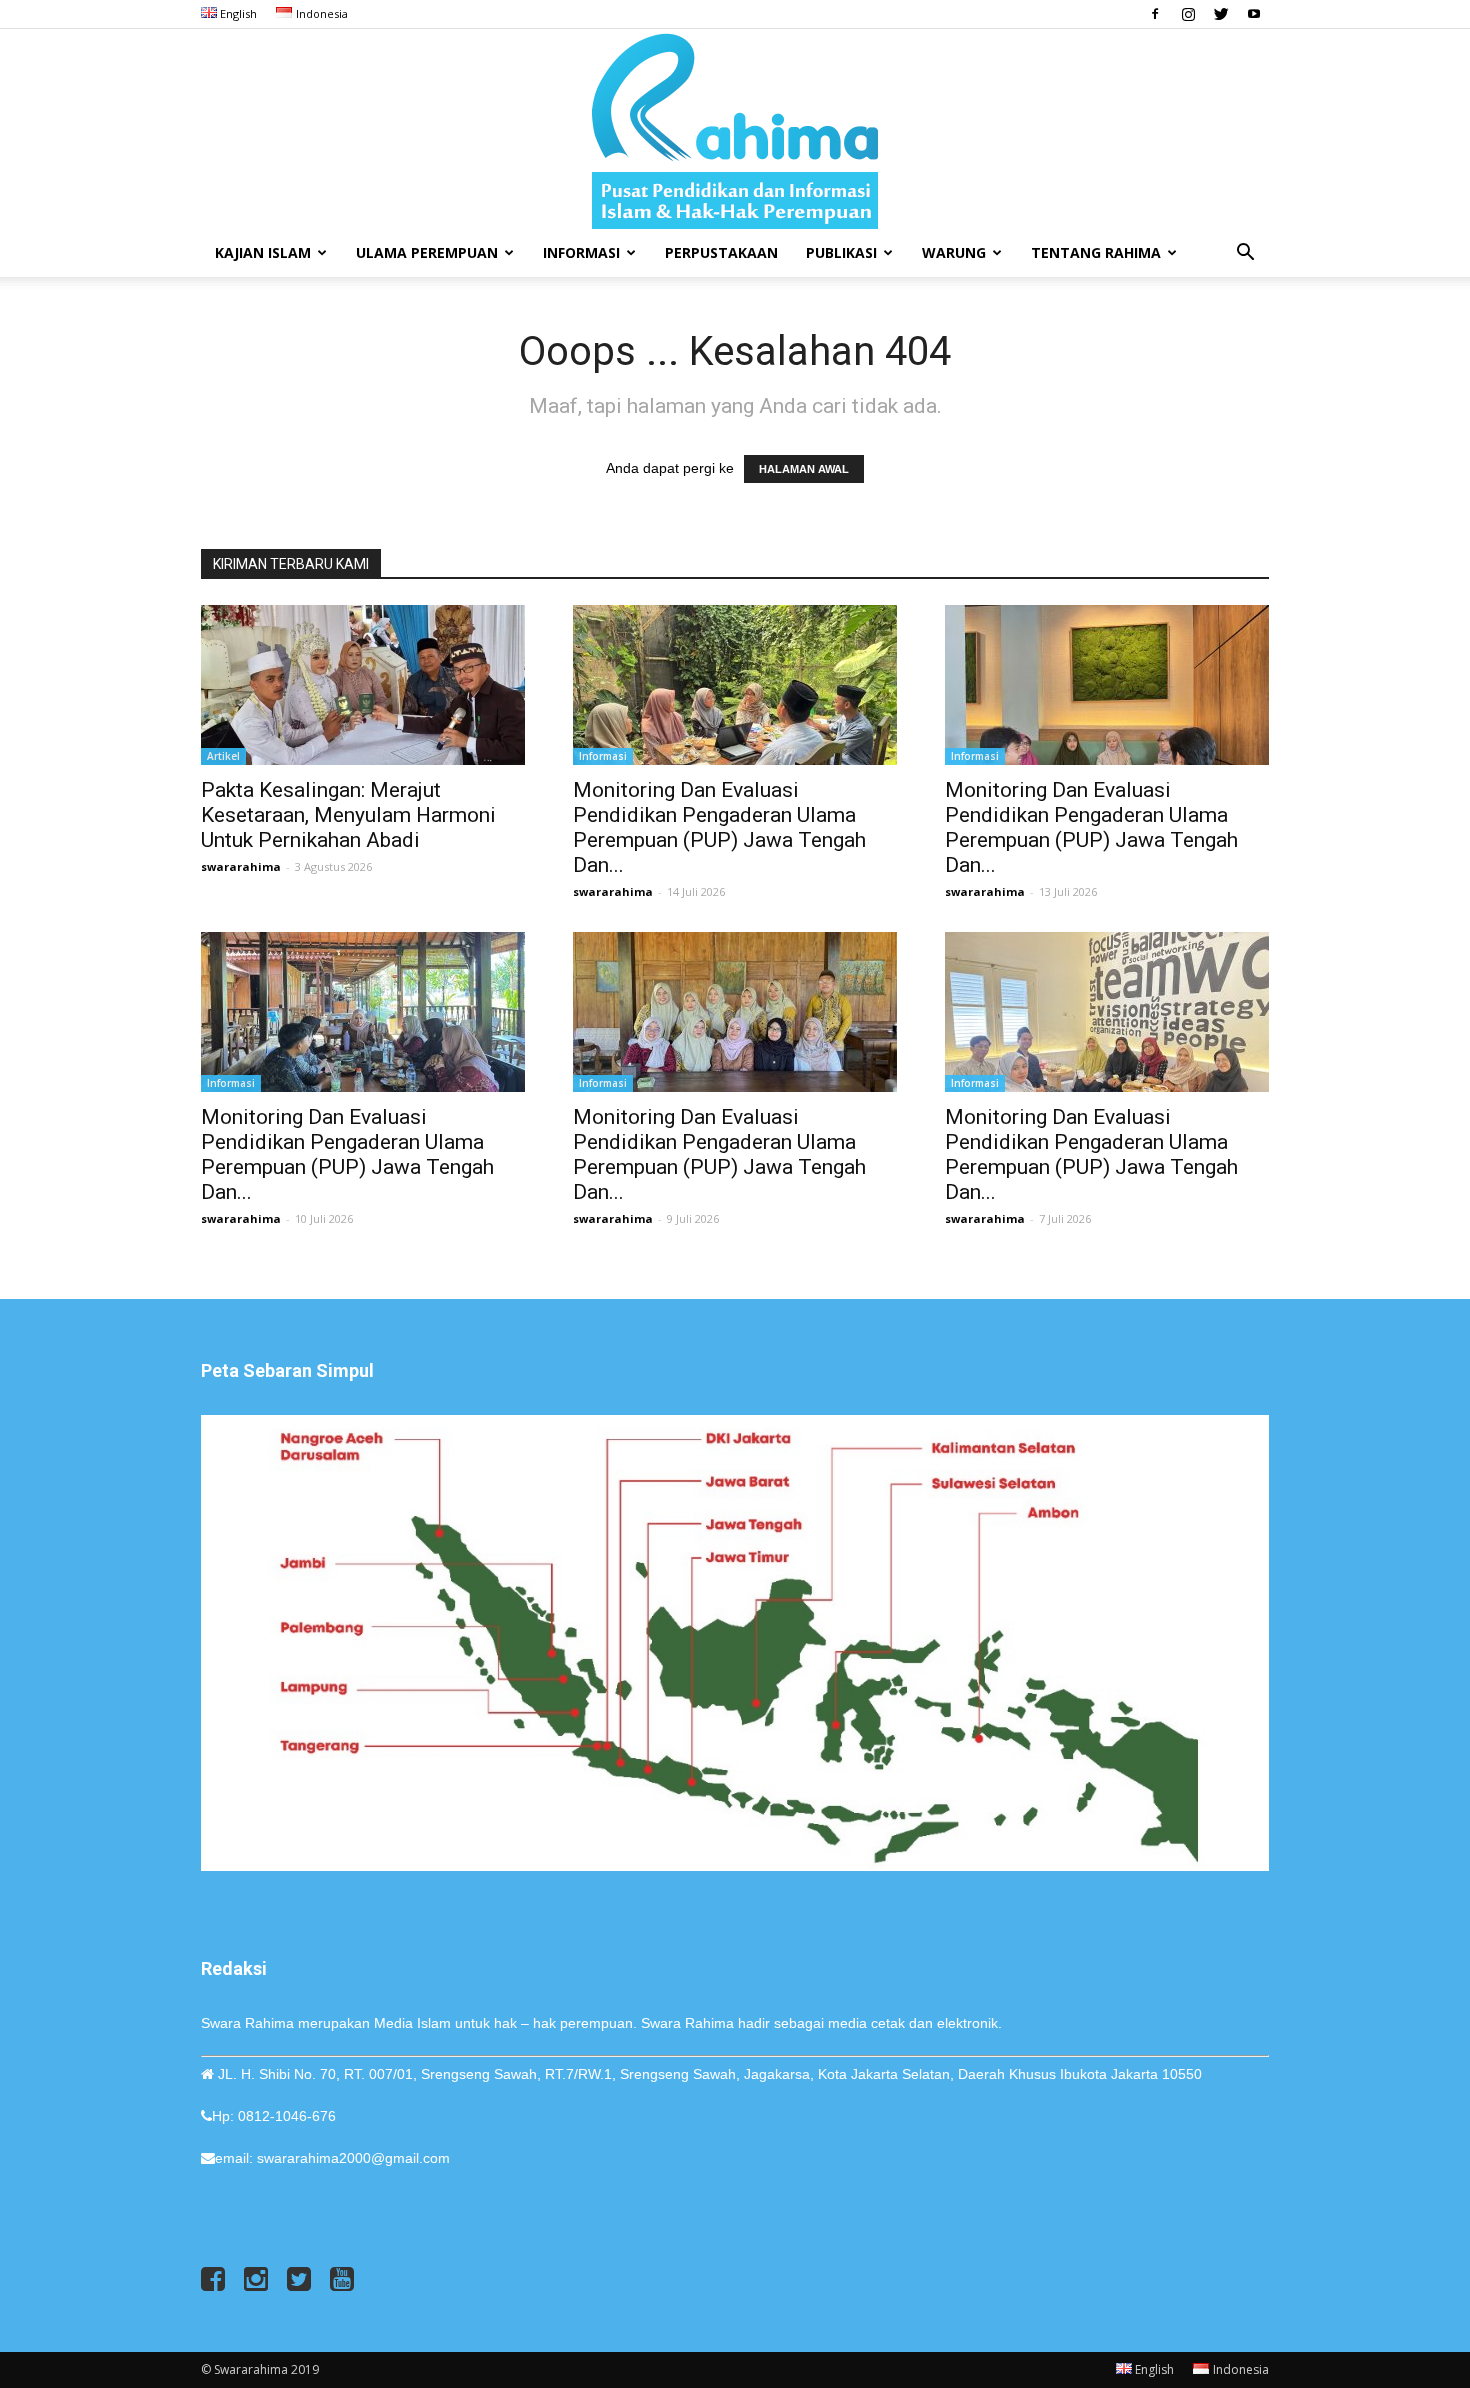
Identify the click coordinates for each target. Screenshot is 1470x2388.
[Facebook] (1155, 14)
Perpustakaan (721, 252)
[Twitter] (1221, 14)
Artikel (223, 756)
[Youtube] (1254, 14)
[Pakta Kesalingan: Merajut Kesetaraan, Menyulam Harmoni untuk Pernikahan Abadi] (363, 685)
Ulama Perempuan (427, 252)
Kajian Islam (263, 252)
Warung (954, 252)
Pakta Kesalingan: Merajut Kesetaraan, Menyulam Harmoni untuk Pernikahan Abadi (348, 815)
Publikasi (841, 252)
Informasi (581, 252)
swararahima (241, 866)
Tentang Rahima (1096, 252)
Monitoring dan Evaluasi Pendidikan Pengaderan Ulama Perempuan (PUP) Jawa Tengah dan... (719, 827)
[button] (1245, 254)
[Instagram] (1188, 14)
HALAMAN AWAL (804, 469)
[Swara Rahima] (735, 129)
